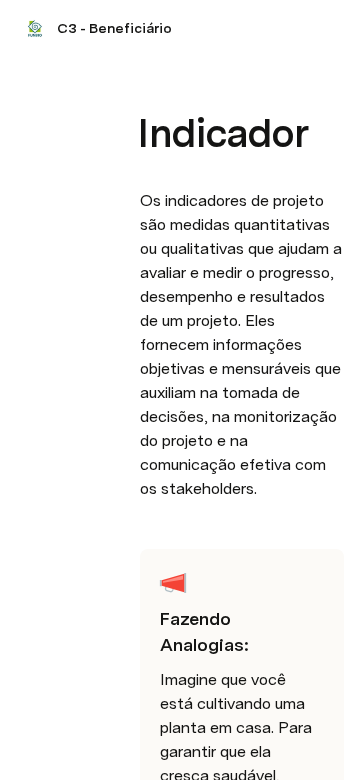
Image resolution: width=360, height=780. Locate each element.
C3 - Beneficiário (114, 28)
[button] (151, 88)
